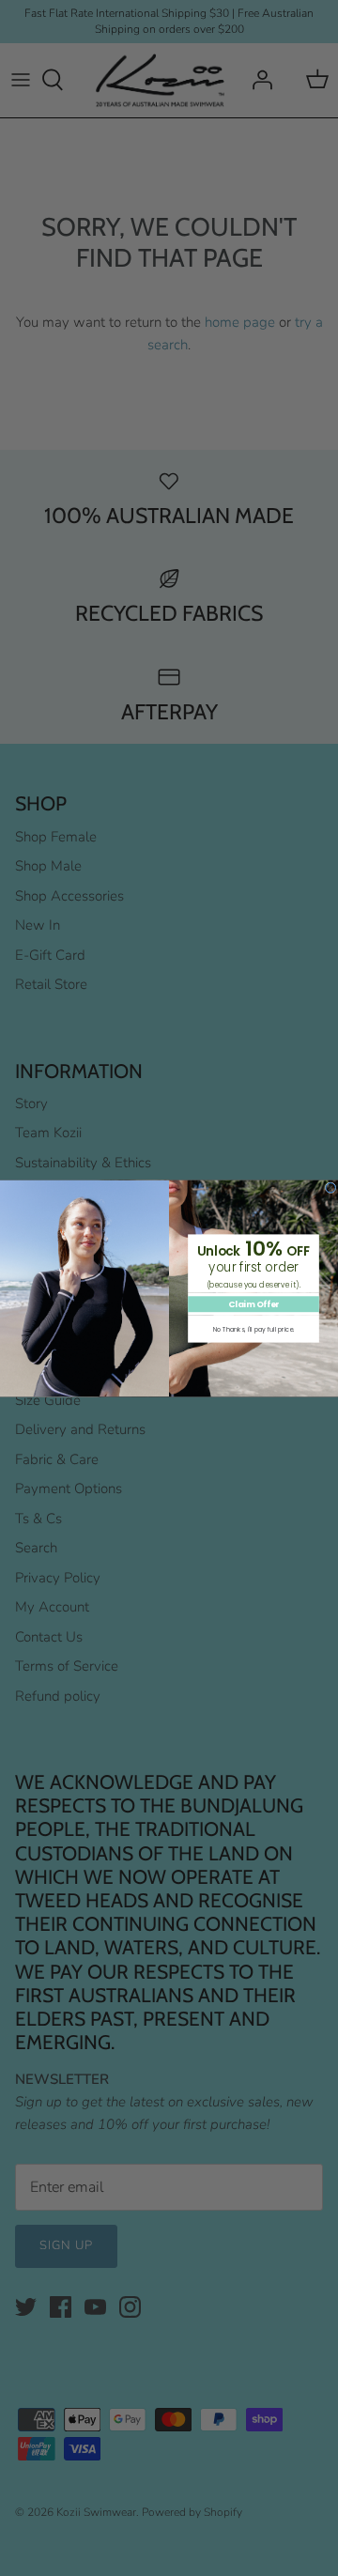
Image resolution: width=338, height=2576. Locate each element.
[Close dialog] (330, 1187)
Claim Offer (253, 1304)
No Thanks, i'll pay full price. (253, 1329)
